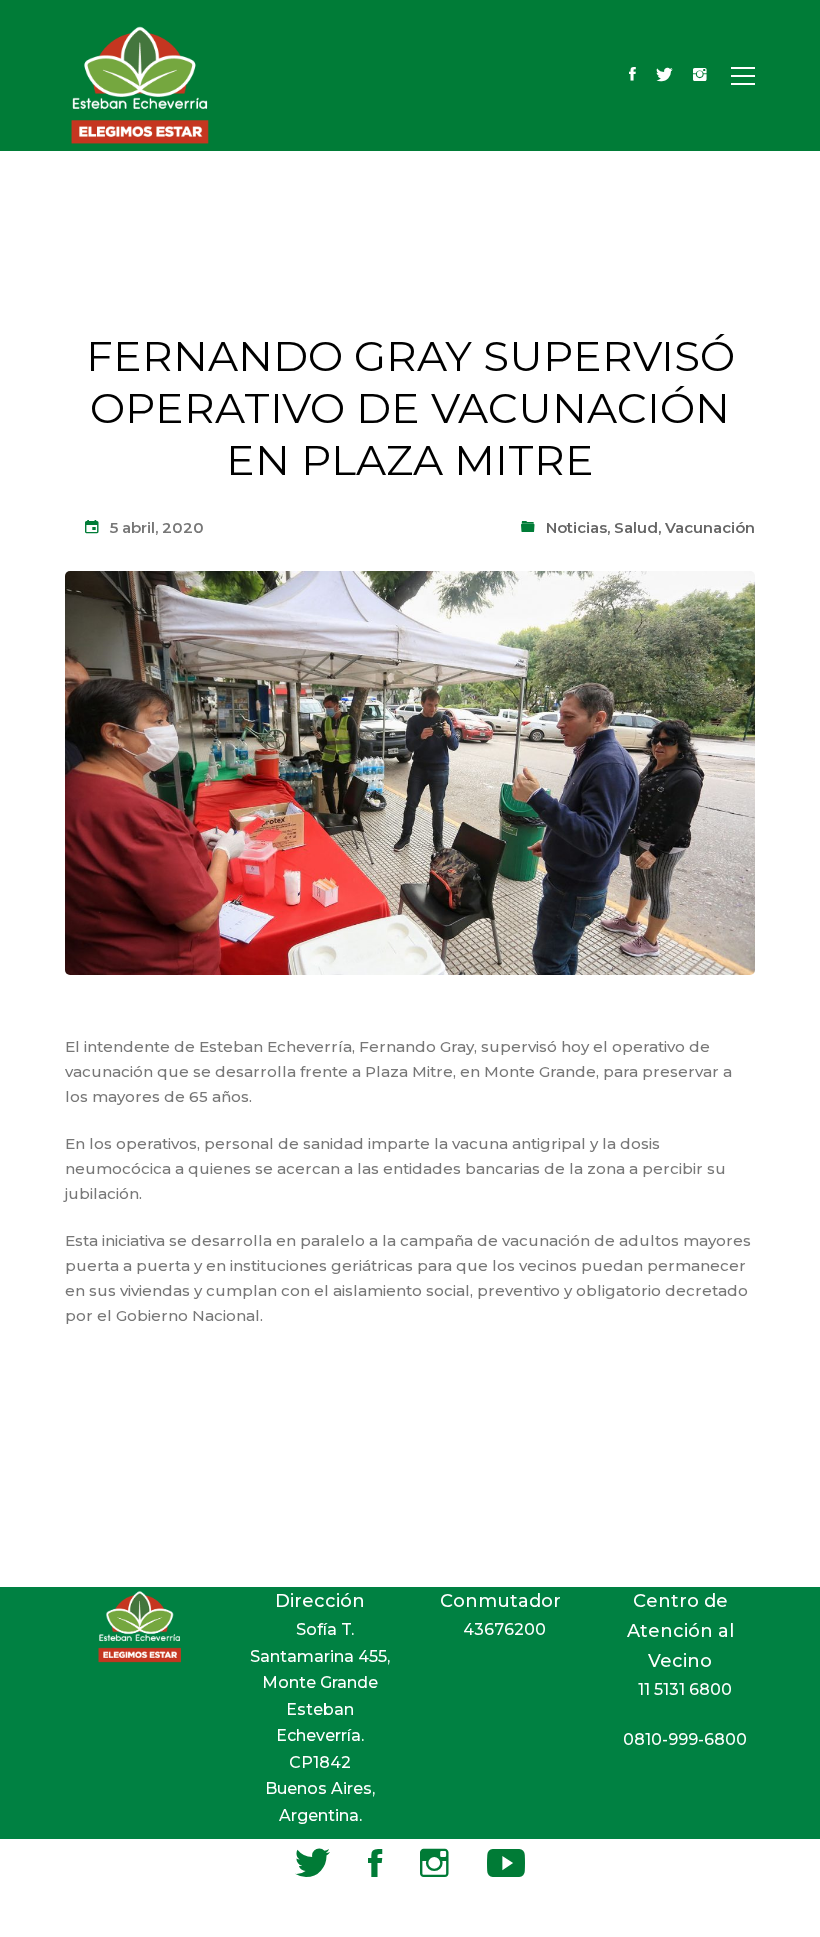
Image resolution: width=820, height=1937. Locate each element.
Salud (636, 527)
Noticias (576, 527)
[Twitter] (664, 76)
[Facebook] (632, 76)
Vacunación (710, 527)
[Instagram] (700, 76)
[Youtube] (506, 1863)
